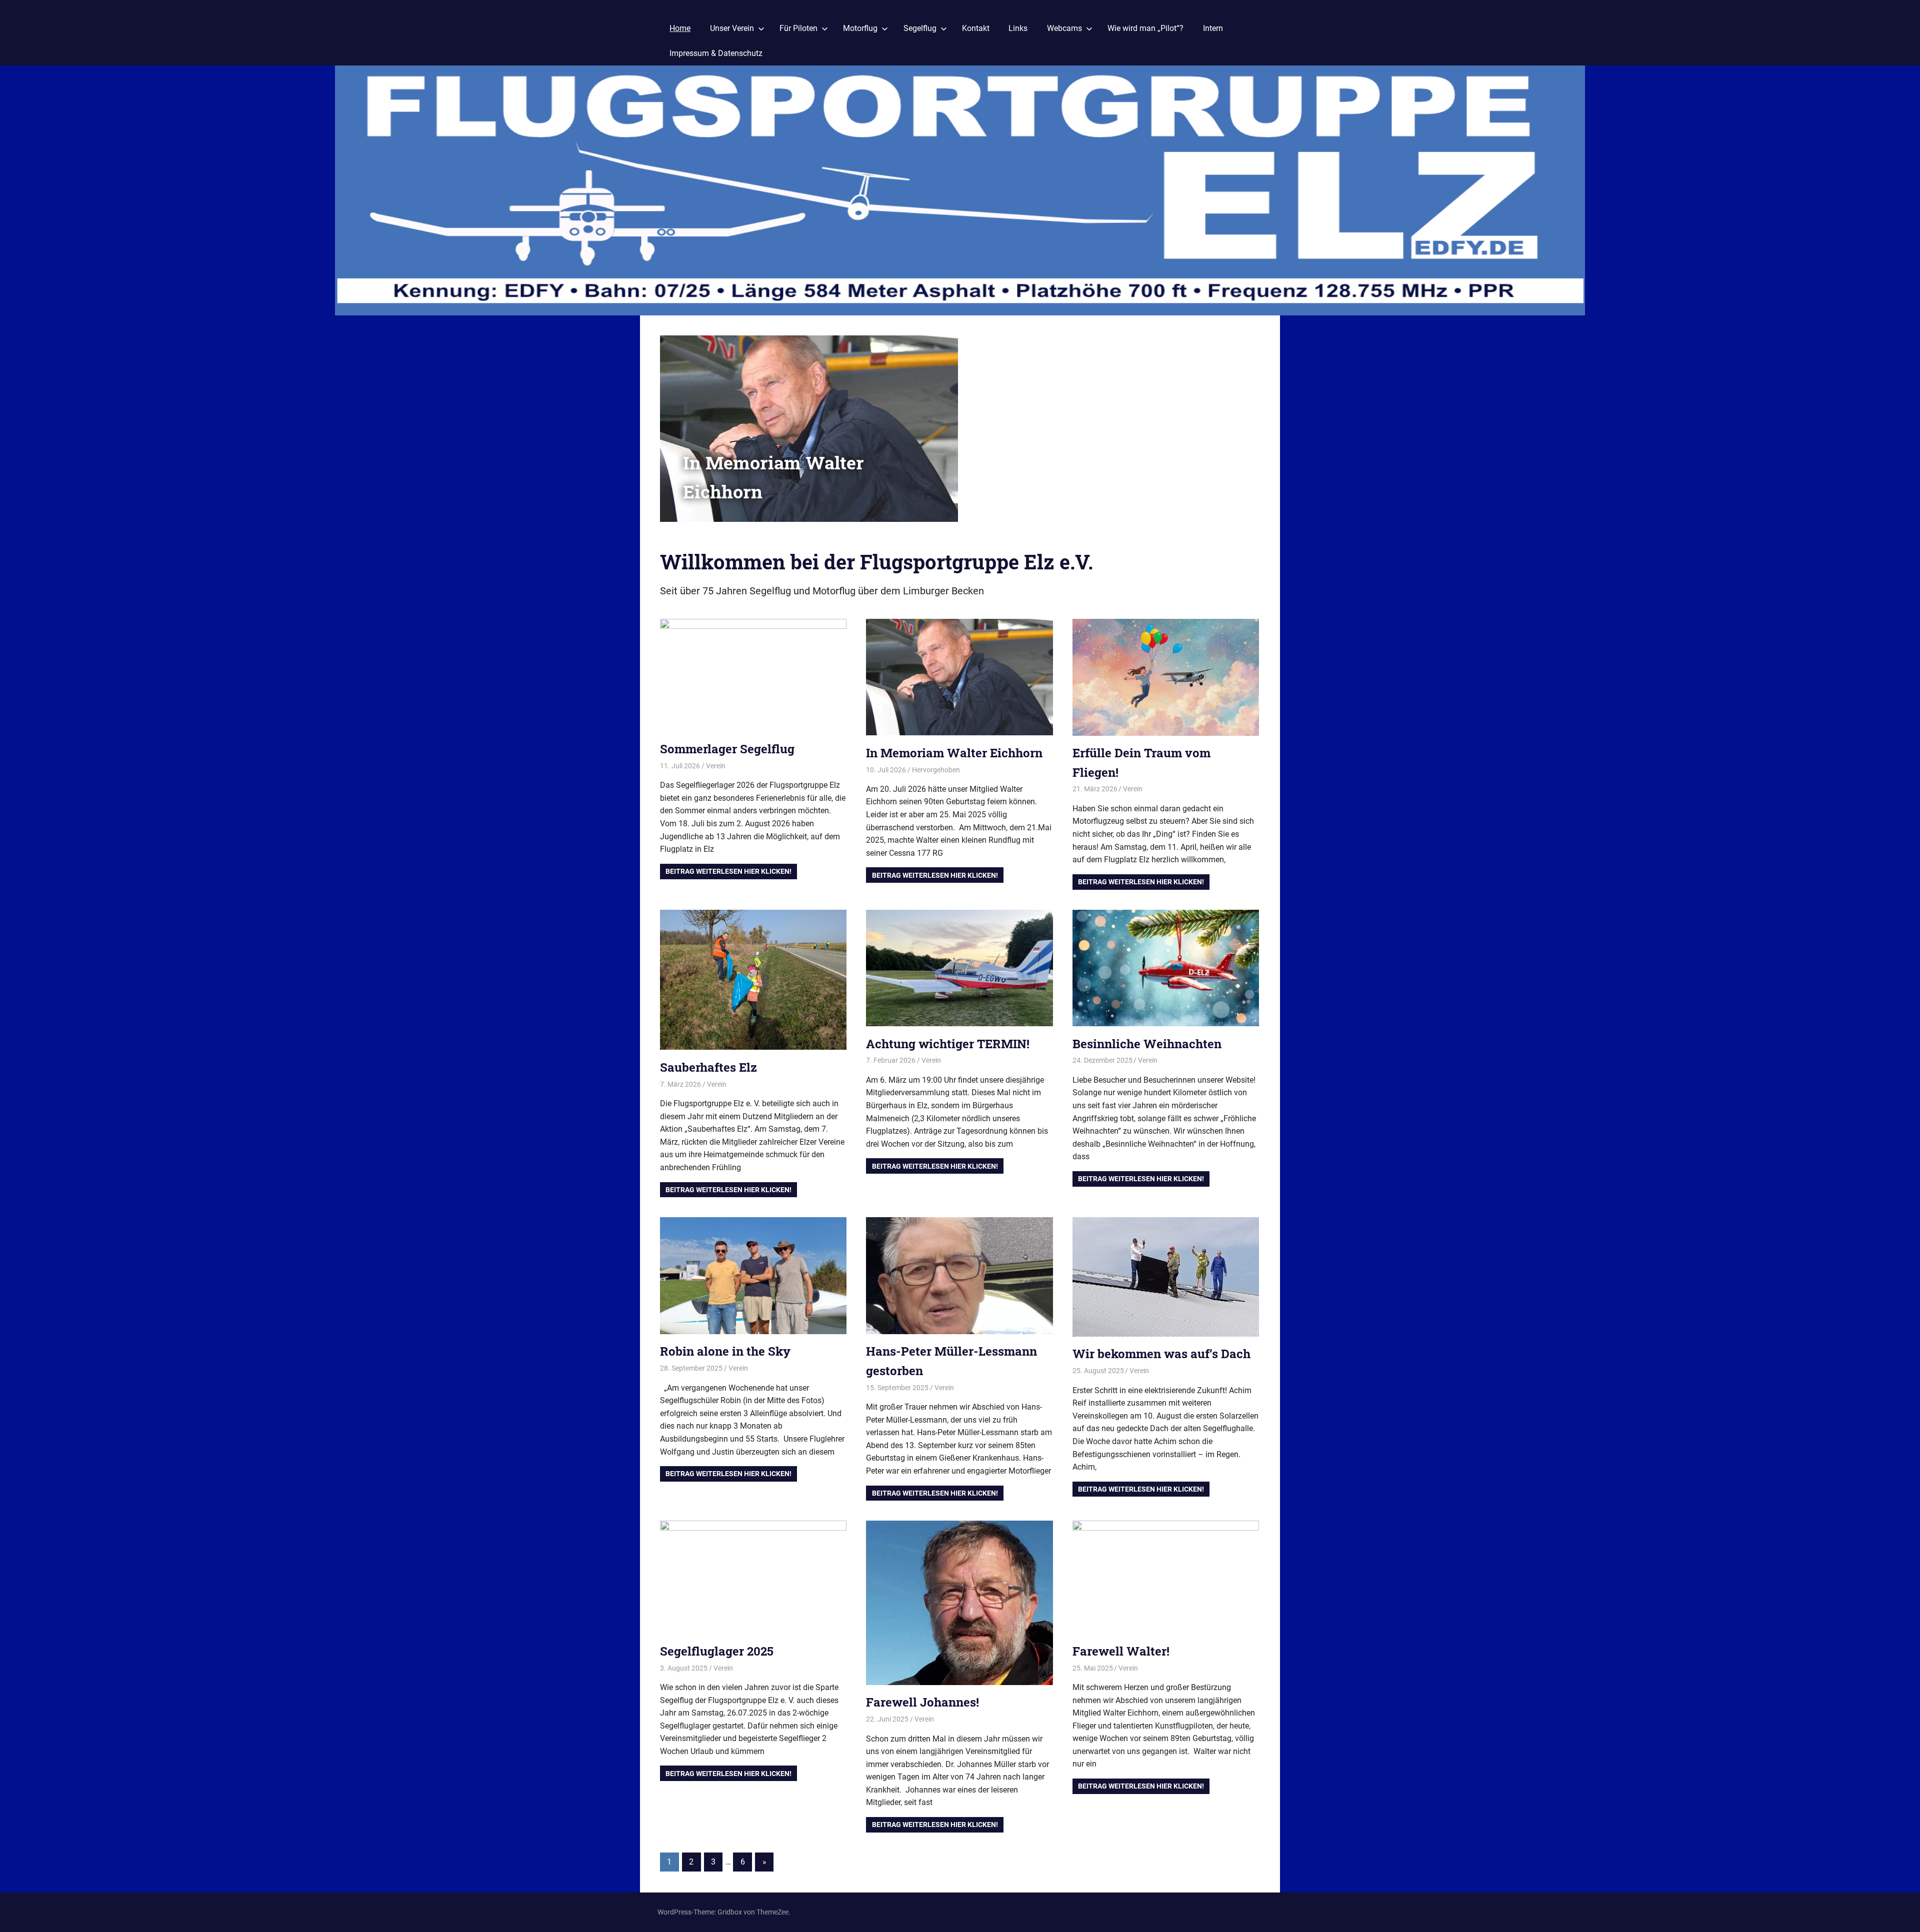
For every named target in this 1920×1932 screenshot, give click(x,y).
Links (1018, 28)
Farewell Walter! (1121, 1651)
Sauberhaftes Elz (708, 1067)
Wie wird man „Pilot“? (1145, 28)
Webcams (1064, 28)
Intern (1213, 28)
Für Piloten (798, 28)
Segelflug (920, 28)
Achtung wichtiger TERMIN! (948, 1044)
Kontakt (976, 28)
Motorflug (860, 28)
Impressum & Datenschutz (716, 53)
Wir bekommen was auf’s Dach (1161, 1354)
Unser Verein (732, 28)
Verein (716, 766)
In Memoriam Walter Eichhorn (954, 753)
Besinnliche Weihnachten (1147, 1044)
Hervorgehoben (936, 770)
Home (680, 28)
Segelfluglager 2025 (717, 1651)
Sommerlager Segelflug (727, 749)
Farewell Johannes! (922, 1702)
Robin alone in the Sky (725, 1351)
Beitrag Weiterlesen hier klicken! (728, 871)
